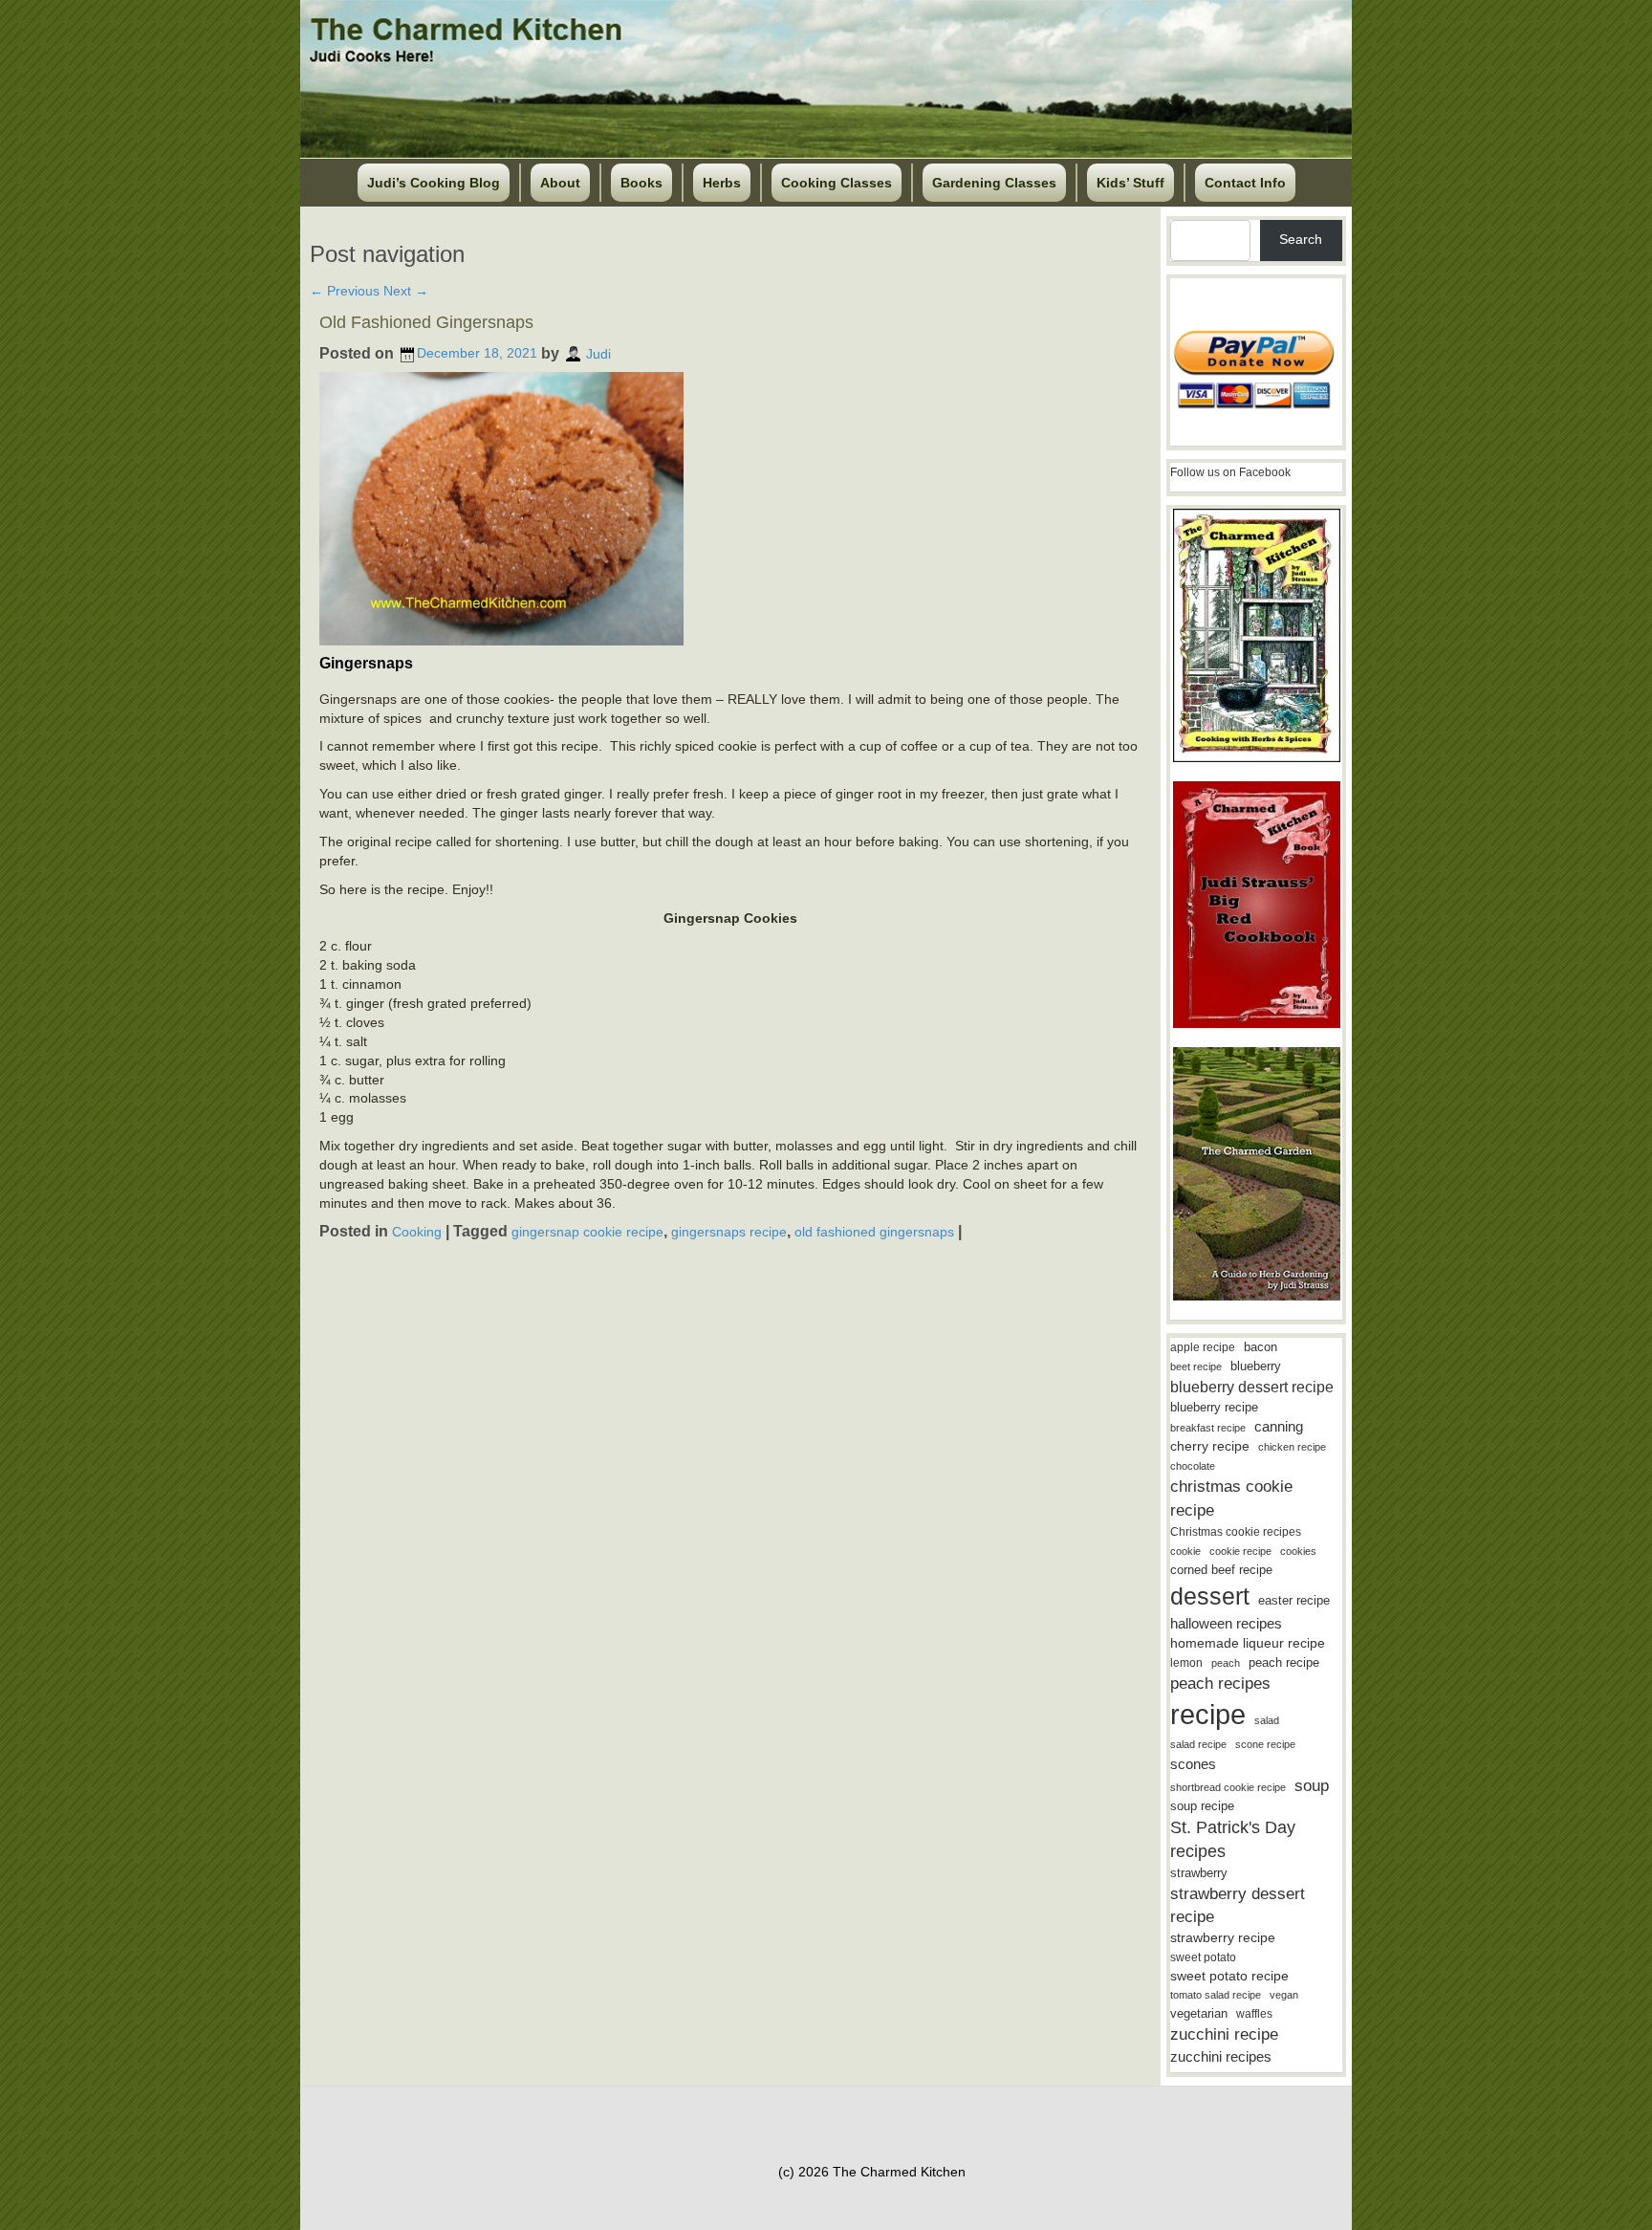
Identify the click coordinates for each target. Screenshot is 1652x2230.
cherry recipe (1210, 1446)
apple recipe (1203, 1347)
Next (406, 291)
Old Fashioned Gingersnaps (426, 322)
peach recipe (1284, 1662)
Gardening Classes (994, 183)
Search (1301, 239)
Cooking (417, 1232)
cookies (1298, 1551)
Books (641, 183)
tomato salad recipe (1216, 1995)
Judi (598, 353)
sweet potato (1203, 1957)
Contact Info (1245, 183)
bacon (1261, 1347)
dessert (1210, 1596)
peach (1226, 1663)
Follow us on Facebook (1230, 472)
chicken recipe (1292, 1447)
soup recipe (1202, 1806)
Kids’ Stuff (1130, 183)
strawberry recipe (1223, 1938)
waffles (1254, 2014)
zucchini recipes (1221, 2056)
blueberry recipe (1214, 1407)
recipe (1208, 1714)
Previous (345, 291)
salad (1267, 1720)
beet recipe (1196, 1366)
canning (1279, 1427)
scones (1193, 1764)
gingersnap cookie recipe (587, 1232)
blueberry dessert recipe (1252, 1387)
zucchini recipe (1224, 2034)
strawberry (1199, 1873)
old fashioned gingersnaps (874, 1232)
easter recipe (1294, 1600)
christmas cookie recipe (1231, 1498)
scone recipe (1265, 1744)
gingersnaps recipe (729, 1232)
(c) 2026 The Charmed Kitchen (872, 2172)
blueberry (1256, 1366)
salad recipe (1198, 1744)
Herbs (722, 183)
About (560, 183)
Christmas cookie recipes (1236, 1532)
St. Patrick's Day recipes (1233, 1839)
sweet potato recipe (1229, 1976)
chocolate (1193, 1466)
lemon (1186, 1663)
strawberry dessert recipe (1238, 1905)
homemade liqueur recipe (1248, 1643)
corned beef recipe (1221, 1570)
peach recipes (1220, 1683)
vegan (1284, 1995)
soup (1312, 1786)
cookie (1185, 1551)
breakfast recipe (1208, 1428)
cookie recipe (1240, 1551)
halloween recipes (1226, 1623)
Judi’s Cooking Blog (434, 183)
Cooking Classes (837, 183)
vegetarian (1199, 2013)
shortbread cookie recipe (1228, 1787)
